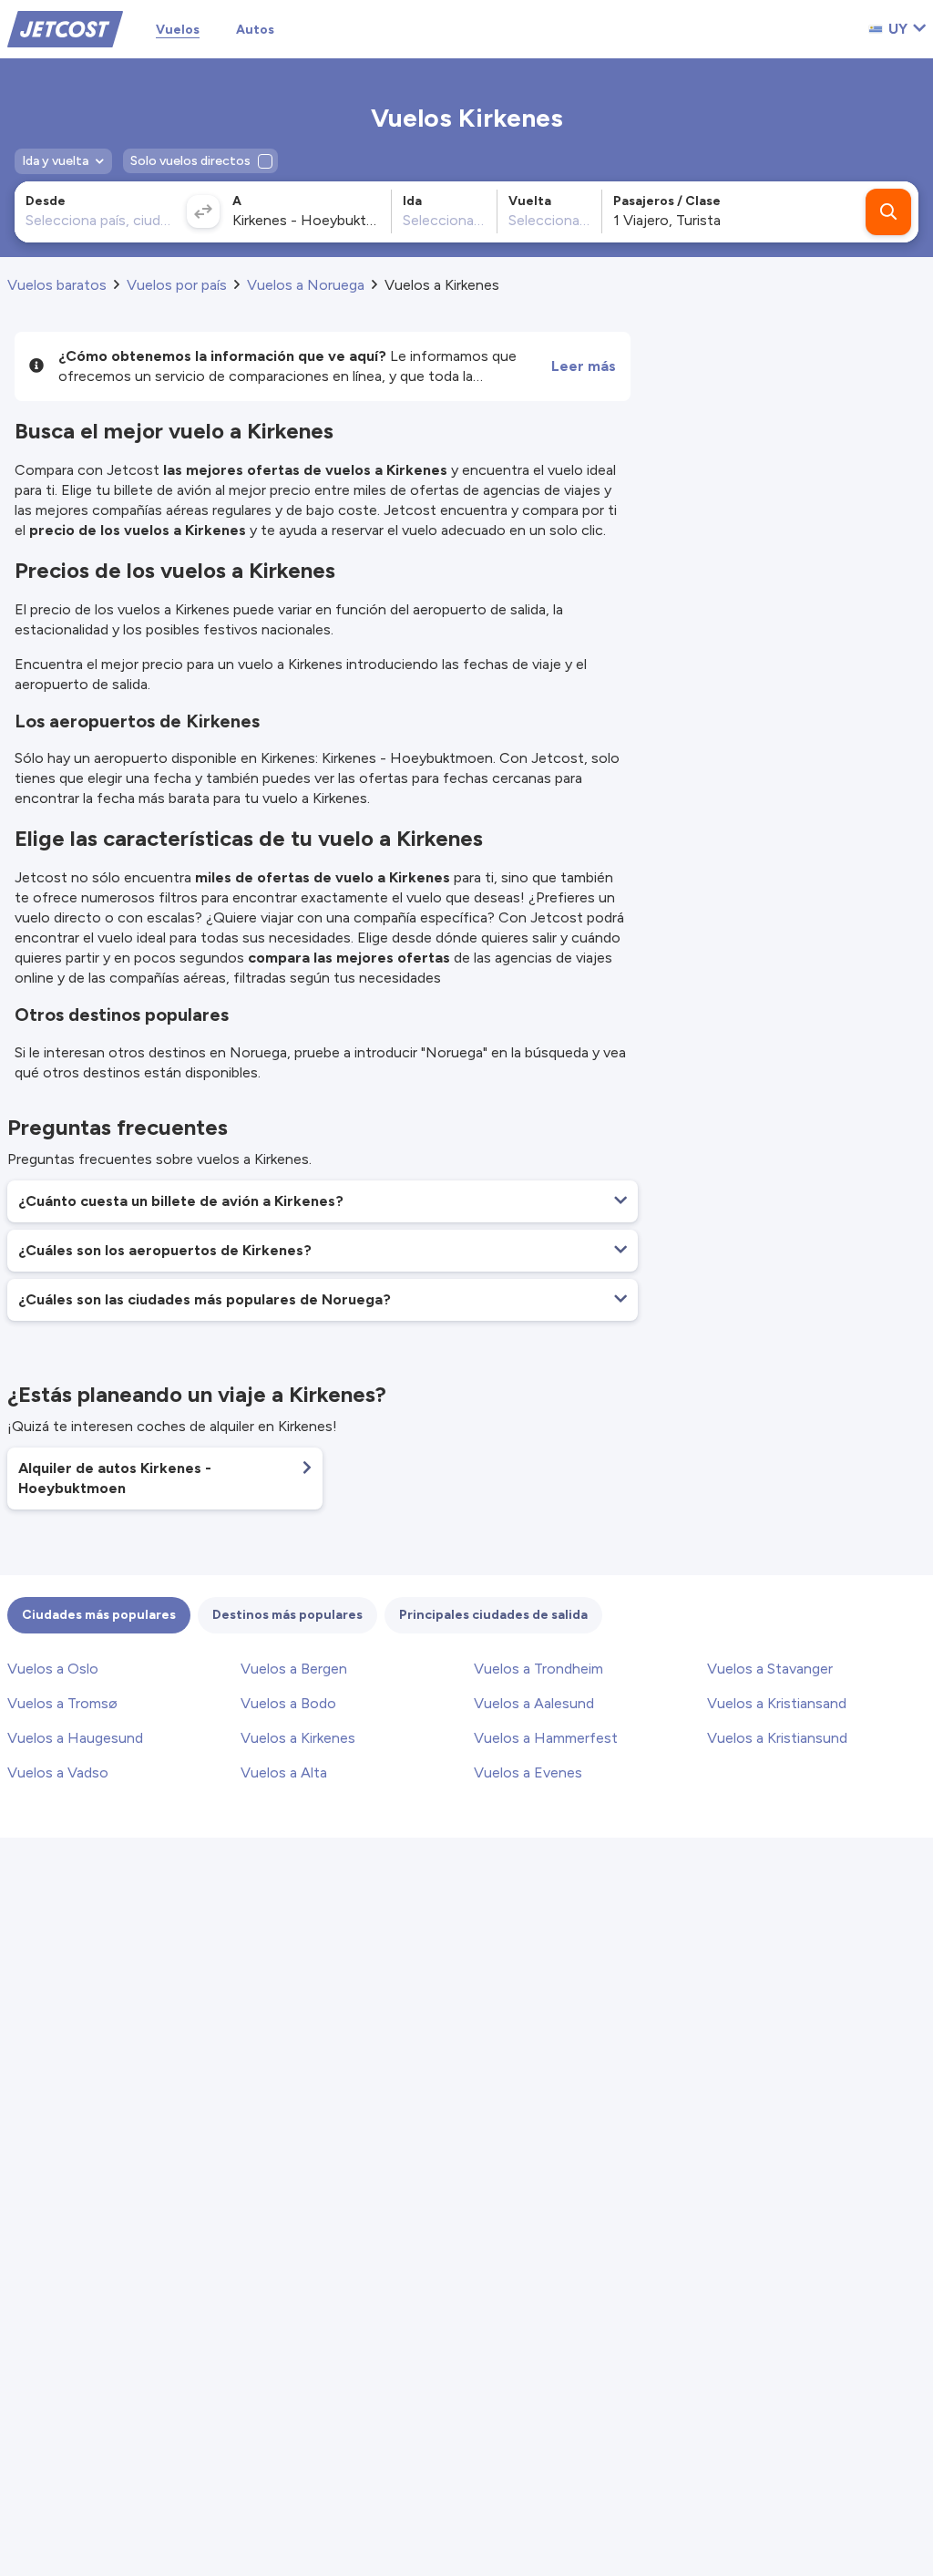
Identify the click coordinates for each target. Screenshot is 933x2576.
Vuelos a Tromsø (62, 1703)
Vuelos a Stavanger (770, 1669)
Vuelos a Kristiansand (777, 1703)
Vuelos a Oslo (53, 1669)
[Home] (65, 28)
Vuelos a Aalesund (534, 1703)
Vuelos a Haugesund (75, 1738)
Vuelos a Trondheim (538, 1669)
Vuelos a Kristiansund (777, 1738)
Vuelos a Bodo (288, 1703)
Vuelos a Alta (284, 1772)
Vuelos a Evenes (528, 1772)
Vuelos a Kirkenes (298, 1738)
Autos (255, 30)
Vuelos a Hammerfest (546, 1738)
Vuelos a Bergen (294, 1669)
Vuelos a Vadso (58, 1772)
